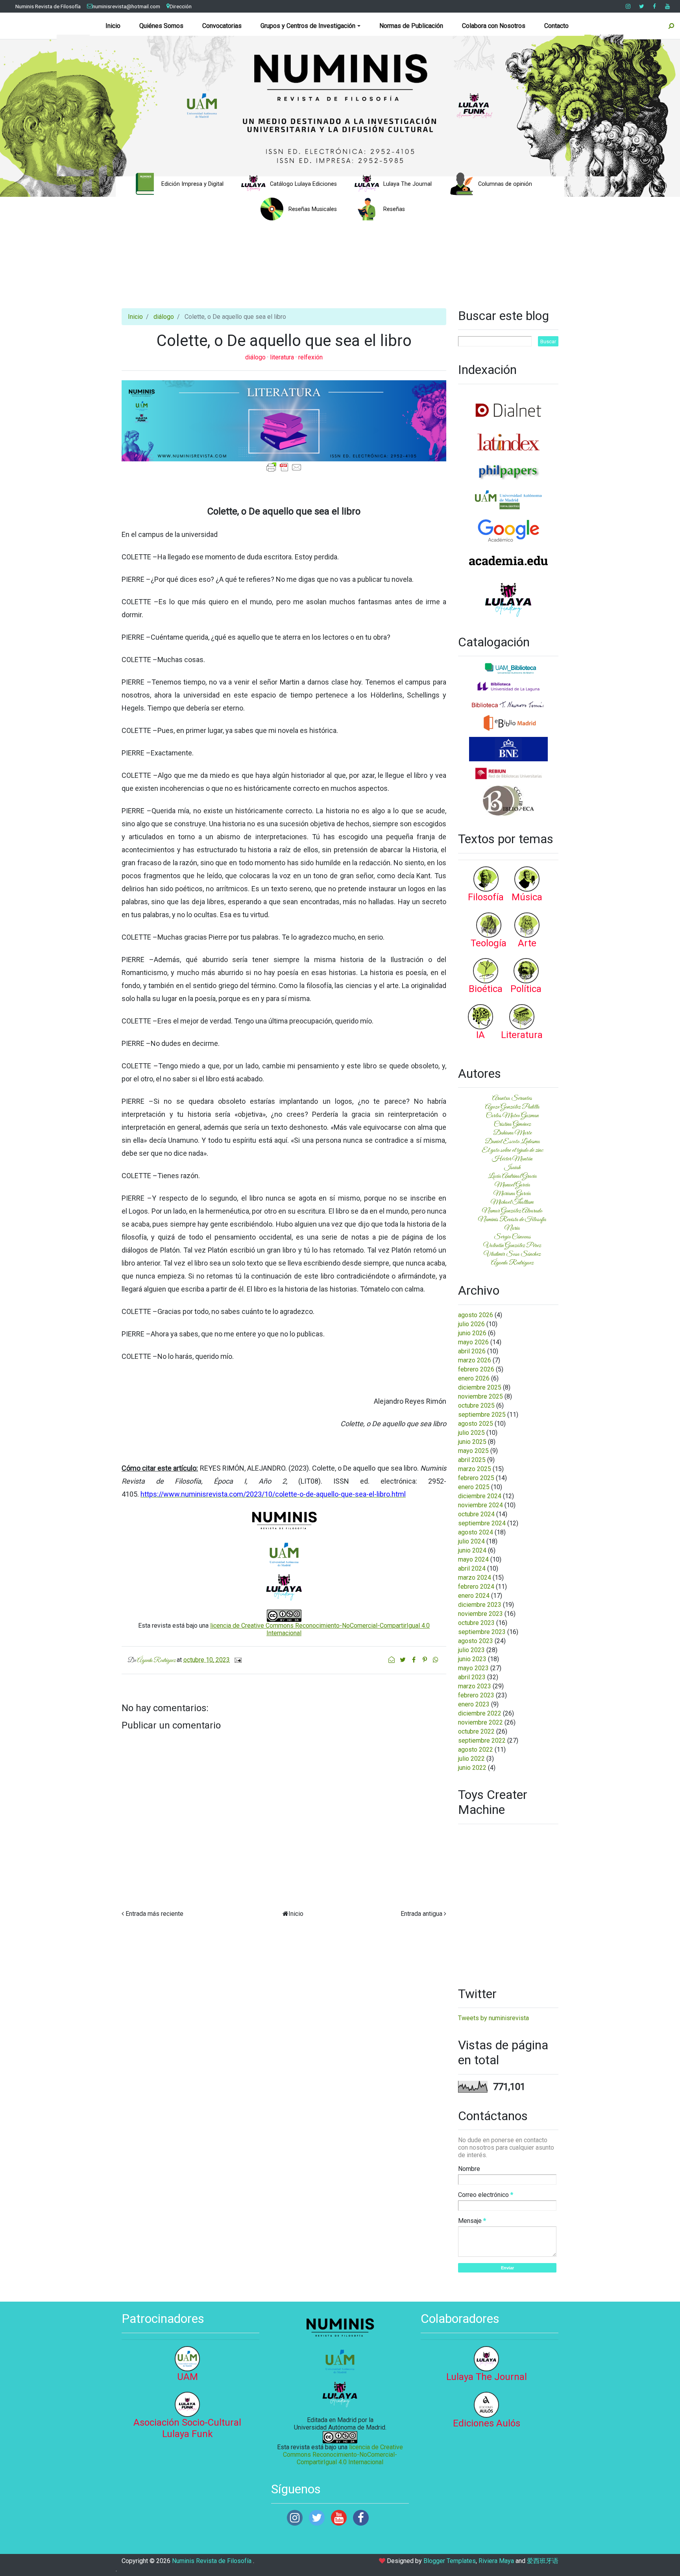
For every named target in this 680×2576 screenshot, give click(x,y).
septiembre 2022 (482, 1740)
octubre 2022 (476, 1731)
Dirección (181, 6)
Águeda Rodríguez (512, 1263)
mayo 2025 (473, 1451)
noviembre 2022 (480, 1722)
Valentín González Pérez (512, 1245)
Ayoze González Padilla (512, 1107)
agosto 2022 (476, 1750)
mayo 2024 (473, 1559)
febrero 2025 (476, 1478)
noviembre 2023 (480, 1614)
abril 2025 (472, 1460)
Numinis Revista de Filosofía (48, 6)
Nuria (512, 1228)
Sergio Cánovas (512, 1237)
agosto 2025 (476, 1424)
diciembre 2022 (480, 1713)
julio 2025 (471, 1433)
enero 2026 (474, 1378)
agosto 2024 (476, 1532)
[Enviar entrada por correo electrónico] (237, 1660)
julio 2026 (471, 1324)
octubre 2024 (476, 1514)
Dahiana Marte (512, 1133)
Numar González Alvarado (512, 1211)
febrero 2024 (476, 1587)
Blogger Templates (450, 2561)
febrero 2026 (476, 1369)
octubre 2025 (476, 1406)
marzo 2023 (475, 1686)
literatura (283, 357)
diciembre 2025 (480, 1387)
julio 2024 (471, 1541)
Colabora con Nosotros (494, 26)
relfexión (310, 357)
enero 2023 (474, 1704)
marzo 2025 (475, 1469)
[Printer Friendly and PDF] (284, 467)
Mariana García (512, 1194)
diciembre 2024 (480, 1496)
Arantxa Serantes (512, 1098)
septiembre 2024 (482, 1523)
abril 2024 (472, 1568)
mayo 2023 (473, 1668)
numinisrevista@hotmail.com (126, 6)
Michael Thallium (512, 1202)
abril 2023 (472, 1677)
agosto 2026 (476, 1315)
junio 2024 (472, 1550)
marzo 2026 (475, 1360)
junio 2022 (472, 1768)
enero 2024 (474, 1596)
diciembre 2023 (480, 1605)
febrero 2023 (476, 1695)
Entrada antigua (421, 1914)
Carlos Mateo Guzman (512, 1116)
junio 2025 (472, 1442)
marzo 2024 (475, 1578)
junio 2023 (472, 1659)
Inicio (113, 26)
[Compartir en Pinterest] (425, 1660)
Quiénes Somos (161, 26)
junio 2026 (472, 1333)
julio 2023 (471, 1650)
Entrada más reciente (154, 1914)
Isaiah (512, 1168)
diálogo (164, 317)
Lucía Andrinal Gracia (512, 1176)
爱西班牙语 (543, 2561)
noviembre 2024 (480, 1505)
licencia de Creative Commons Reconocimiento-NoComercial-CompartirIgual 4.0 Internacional (343, 2455)
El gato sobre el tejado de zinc (512, 1150)
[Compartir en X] (403, 1660)
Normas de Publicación (411, 26)
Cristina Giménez (512, 1124)
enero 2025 (474, 1487)
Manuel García (512, 1185)
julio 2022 (471, 1759)
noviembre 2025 (480, 1396)
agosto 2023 (476, 1641)
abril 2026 (472, 1351)
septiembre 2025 (482, 1415)
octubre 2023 (476, 1623)
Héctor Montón (512, 1159)
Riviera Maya (496, 2561)
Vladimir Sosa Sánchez (512, 1254)
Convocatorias (222, 26)
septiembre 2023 (482, 1632)
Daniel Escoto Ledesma (512, 1142)
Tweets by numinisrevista (493, 2018)
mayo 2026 (473, 1342)
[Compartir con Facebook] (414, 1660)
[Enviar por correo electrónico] (392, 1660)
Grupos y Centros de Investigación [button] (308, 26)
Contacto (556, 26)
